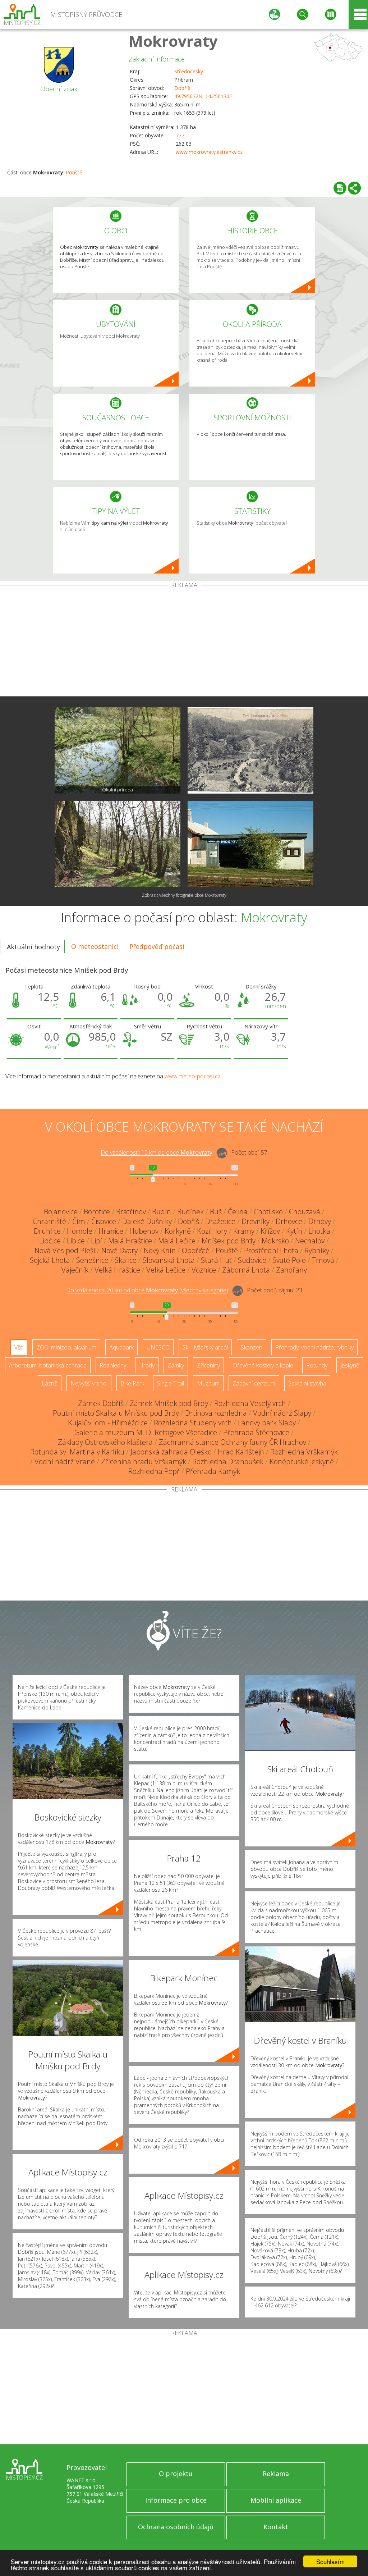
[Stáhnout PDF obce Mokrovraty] (340, 188)
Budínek (190, 1212)
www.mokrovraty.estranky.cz (209, 152)
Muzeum (208, 1383)
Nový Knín (160, 1250)
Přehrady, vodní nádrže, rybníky (314, 1347)
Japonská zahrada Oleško (171, 1452)
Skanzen (252, 1347)
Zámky (176, 1365)
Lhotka (319, 1231)
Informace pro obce (176, 2500)
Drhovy (320, 1221)
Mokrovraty (173, 41)
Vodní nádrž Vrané (65, 1461)
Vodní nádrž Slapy (282, 1413)
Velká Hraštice (117, 1270)
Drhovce (289, 1221)
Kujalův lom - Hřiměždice (108, 1423)
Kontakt (276, 2527)
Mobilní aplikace (276, 2500)
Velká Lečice (166, 1270)
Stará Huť (216, 1260)
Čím (79, 1221)
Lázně (50, 1383)
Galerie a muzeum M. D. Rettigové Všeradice (146, 1432)
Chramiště (49, 1221)
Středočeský (189, 71)
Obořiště (196, 1250)
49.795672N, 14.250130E (203, 96)
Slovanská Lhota (169, 1260)
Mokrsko (275, 1241)
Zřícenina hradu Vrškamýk (144, 1461)
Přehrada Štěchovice (256, 1432)
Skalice (126, 1260)
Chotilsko (268, 1212)
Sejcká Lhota (50, 1260)
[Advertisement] (184, 642)
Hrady (147, 1365)
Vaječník (75, 1270)
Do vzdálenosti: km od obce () (147, 1291)
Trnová (323, 1260)
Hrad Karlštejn (241, 1452)
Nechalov (310, 1241)
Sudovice (252, 1260)
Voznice (204, 1270)
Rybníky (317, 1250)
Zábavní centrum (254, 1383)
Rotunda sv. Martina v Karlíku (77, 1452)
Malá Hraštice (130, 1241)
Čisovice (104, 1221)
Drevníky (256, 1221)
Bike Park (132, 1383)
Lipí (96, 1241)
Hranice (111, 1231)
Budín (162, 1212)
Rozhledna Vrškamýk (304, 1452)
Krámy (244, 1231)
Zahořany (291, 1270)
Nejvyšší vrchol (89, 1383)
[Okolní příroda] (118, 750)
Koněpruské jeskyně (302, 1461)
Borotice (97, 1212)
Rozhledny (113, 1365)
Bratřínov (131, 1212)
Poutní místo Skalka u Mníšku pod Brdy (116, 1413)
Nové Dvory (119, 1250)
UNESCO (158, 1347)
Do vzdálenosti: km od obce (157, 1153)
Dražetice (220, 1221)
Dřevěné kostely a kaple (263, 1365)
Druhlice (47, 1231)
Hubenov (144, 1231)
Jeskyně (350, 1365)
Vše (19, 1347)
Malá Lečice (177, 1241)
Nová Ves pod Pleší (65, 1250)
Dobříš (182, 88)
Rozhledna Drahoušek (228, 1461)
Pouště (74, 172)
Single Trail (171, 1383)
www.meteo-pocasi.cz (193, 1076)
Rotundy (317, 1365)
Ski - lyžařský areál (205, 1347)
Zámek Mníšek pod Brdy (169, 1403)
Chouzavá (305, 1212)
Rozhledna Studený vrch (193, 1423)
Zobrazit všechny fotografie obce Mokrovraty (184, 895)
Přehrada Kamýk (213, 1471)
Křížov (270, 1231)
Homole (80, 1231)
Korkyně (178, 1231)
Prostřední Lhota (271, 1250)
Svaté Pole (289, 1260)
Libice (76, 1241)
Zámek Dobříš (101, 1403)
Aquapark (121, 1347)
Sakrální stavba (307, 1383)
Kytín (294, 1231)
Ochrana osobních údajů (176, 2527)
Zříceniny (208, 1365)
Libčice (50, 1241)
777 (180, 135)
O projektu (176, 2474)
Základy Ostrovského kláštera (105, 1442)
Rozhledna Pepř (154, 1471)
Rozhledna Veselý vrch (250, 1403)
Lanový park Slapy (267, 1423)
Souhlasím (330, 2561)
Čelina (238, 1212)
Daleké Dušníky (147, 1221)
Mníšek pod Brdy (229, 1241)
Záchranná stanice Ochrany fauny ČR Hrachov (233, 1442)
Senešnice (92, 1260)
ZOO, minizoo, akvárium (66, 1347)
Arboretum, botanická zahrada (48, 1365)
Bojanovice (61, 1212)
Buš (216, 1212)
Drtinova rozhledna (216, 1413)
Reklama (276, 2474)
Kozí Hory (212, 1231)
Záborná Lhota (246, 1270)
